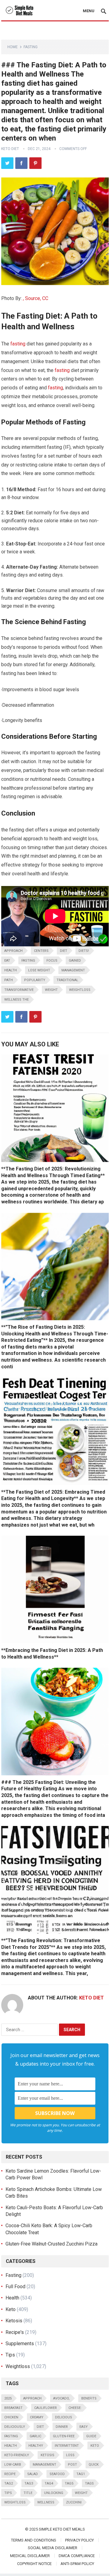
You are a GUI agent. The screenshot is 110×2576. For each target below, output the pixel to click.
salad (33, 2474)
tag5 (69, 2483)
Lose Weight (39, 970)
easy (84, 2427)
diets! (84, 951)
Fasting (31, 47)
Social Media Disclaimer (53, 2548)
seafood (57, 2474)
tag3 (29, 2483)
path (9, 980)
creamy (37, 2417)
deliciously (15, 2427)
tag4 (49, 2483)
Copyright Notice (34, 2564)
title (28, 2493)
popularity (35, 980)
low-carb (13, 2465)
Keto (11, 2309)
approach (13, 951)
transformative (19, 990)
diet (64, 951)
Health (11, 970)
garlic (35, 2436)
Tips (10, 2355)
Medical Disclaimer (30, 2556)
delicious (64, 2417)
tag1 (81, 2474)
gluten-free (64, 2436)
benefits (89, 2398)
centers (41, 951)
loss (70, 2455)
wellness (46, 2502)
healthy (36, 2446)
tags (89, 2483)
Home (13, 47)
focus (52, 961)
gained (75, 961)
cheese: (75, 2408)
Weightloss (80, 990)
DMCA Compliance (77, 2556)
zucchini (74, 2502)
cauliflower (46, 2408)
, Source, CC (36, 298)
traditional (67, 980)
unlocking (54, 2493)
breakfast (13, 2408)
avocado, (61, 2398)
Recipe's (15, 2332)
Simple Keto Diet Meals (62, 2529)
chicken (11, 2417)
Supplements (20, 2344)
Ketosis (14, 2321)
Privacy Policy (79, 2540)
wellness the (16, 1000)
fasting (18, 344)
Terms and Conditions (34, 2540)
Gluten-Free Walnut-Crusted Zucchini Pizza (51, 2244)
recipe (10, 2474)
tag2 (9, 2483)
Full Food (15, 2287)
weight (51, 990)
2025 (8, 2398)
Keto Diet (10, 149)
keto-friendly (17, 2455)
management (73, 970)
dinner (62, 2427)
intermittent (67, 2446)
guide (91, 2436)
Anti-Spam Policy (77, 2564)
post (72, 2465)
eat (7, 961)
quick (94, 2465)
